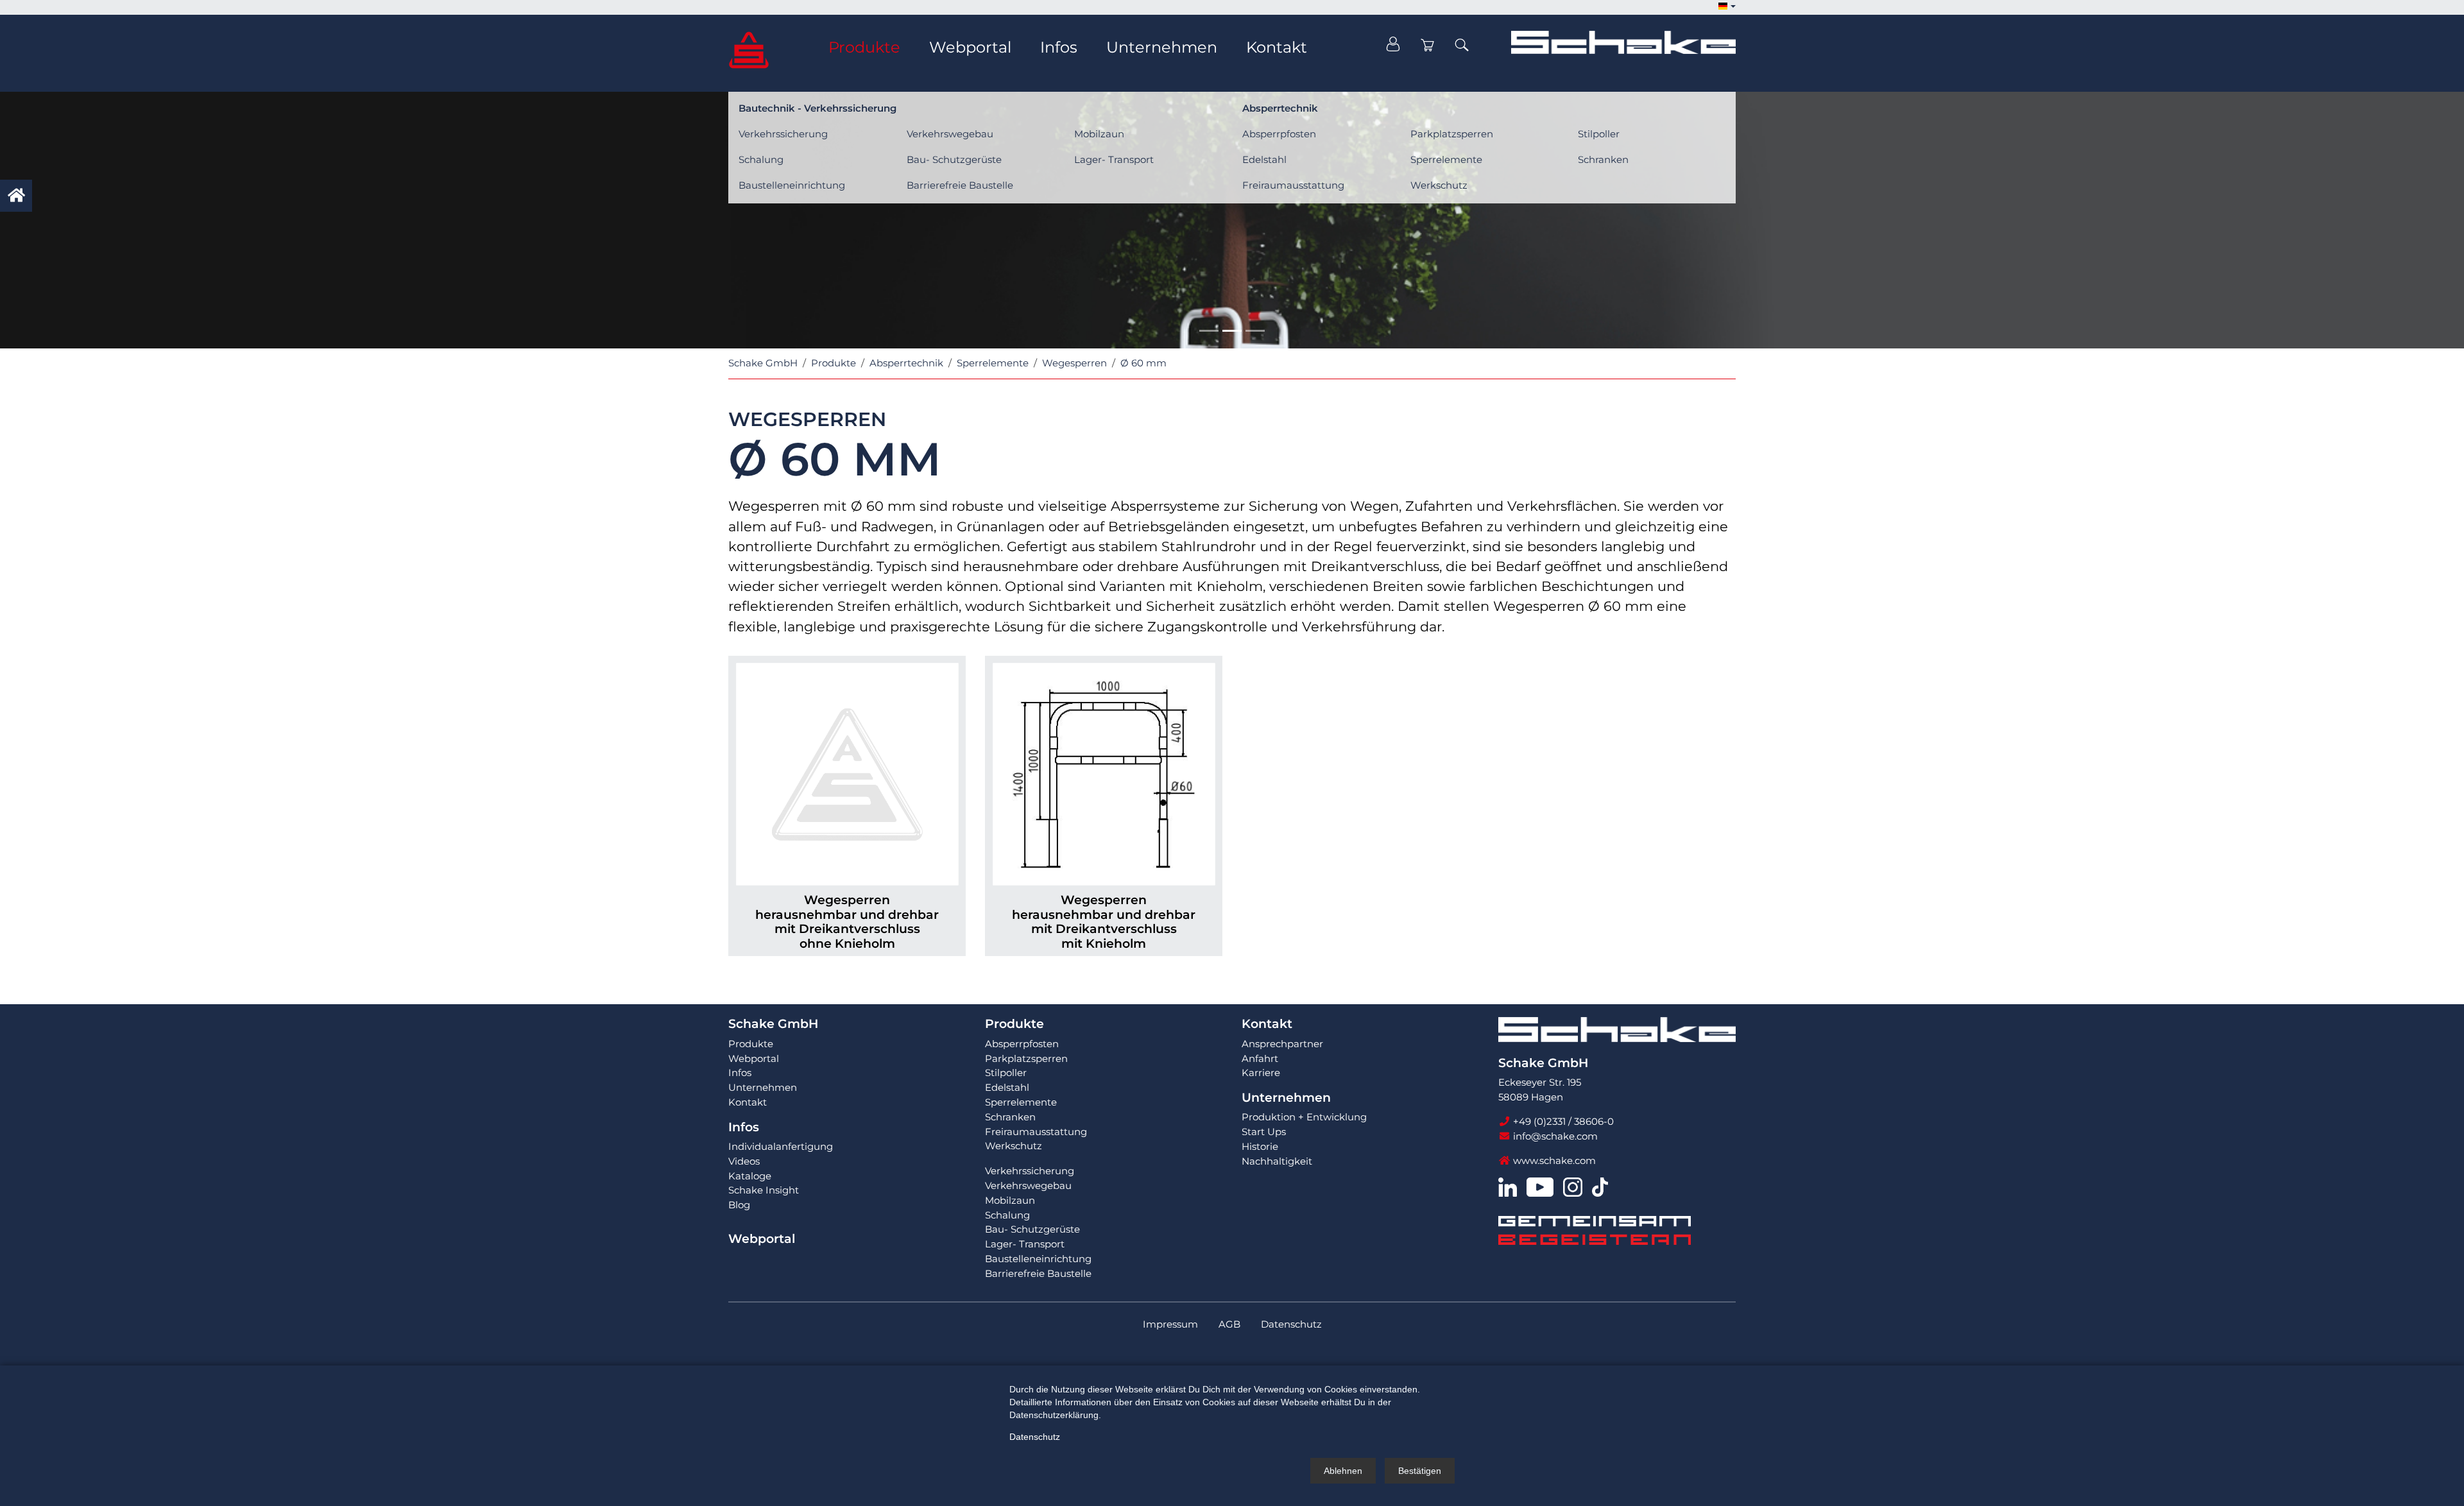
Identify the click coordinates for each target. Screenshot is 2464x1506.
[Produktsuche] (1462, 45)
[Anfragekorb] (1428, 45)
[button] (1727, 7)
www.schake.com (1553, 1160)
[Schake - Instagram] (1573, 1186)
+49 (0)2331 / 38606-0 (1562, 1121)
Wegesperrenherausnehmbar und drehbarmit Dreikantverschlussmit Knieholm (1104, 922)
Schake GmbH (773, 1024)
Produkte (1014, 1024)
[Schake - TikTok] (1600, 1186)
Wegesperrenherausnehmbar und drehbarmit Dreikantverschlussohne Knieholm (847, 922)
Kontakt (1267, 1024)
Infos (744, 1127)
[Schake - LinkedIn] (1508, 1186)
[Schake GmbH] (749, 49)
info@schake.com (1554, 1136)
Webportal (762, 1239)
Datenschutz (1035, 1437)
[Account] (1393, 45)
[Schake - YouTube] (1540, 1186)
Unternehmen (1286, 1098)
